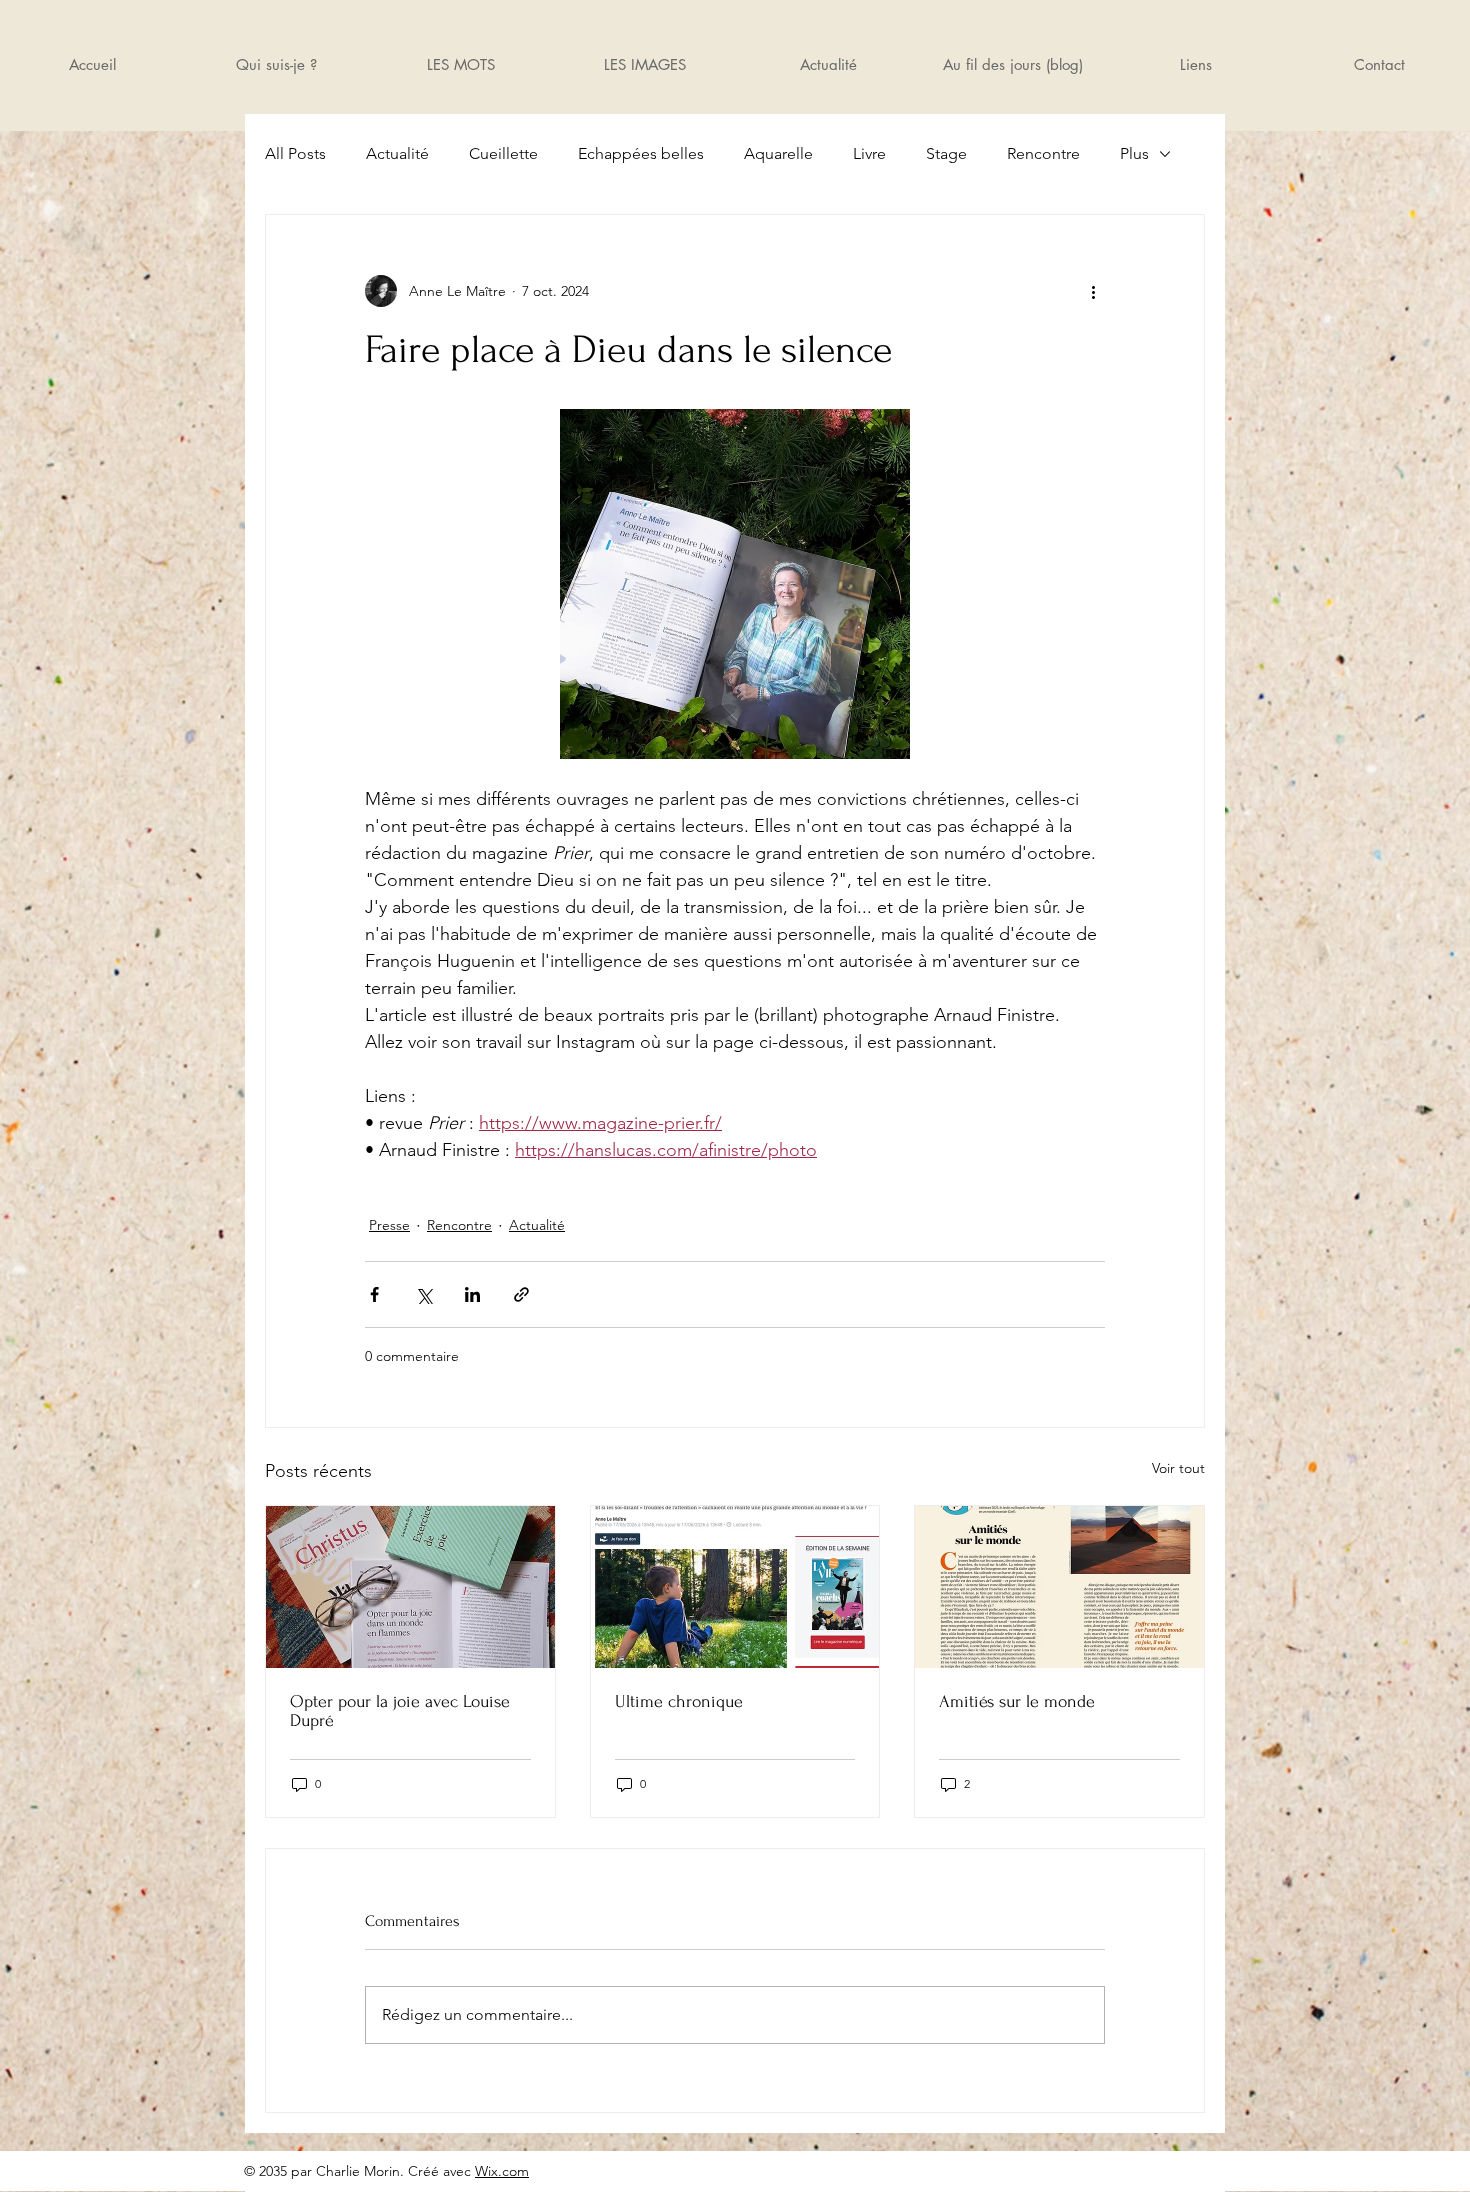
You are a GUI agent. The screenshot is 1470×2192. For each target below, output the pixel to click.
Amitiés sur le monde (1017, 1701)
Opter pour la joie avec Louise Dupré (400, 1711)
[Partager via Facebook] (374, 1294)
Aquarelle (778, 153)
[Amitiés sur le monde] (1059, 1587)
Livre (869, 153)
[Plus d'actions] (1093, 291)
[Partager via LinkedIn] (472, 1294)
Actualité (397, 153)
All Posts (295, 153)
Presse (389, 1225)
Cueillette (503, 153)
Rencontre (1043, 153)
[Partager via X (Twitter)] (423, 1294)
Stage (946, 153)
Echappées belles (641, 153)
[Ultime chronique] (735, 1587)
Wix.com (502, 2171)
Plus (1134, 153)
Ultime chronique (679, 1701)
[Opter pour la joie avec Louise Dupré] (410, 1587)
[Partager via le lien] (521, 1294)
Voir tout (1178, 1468)
